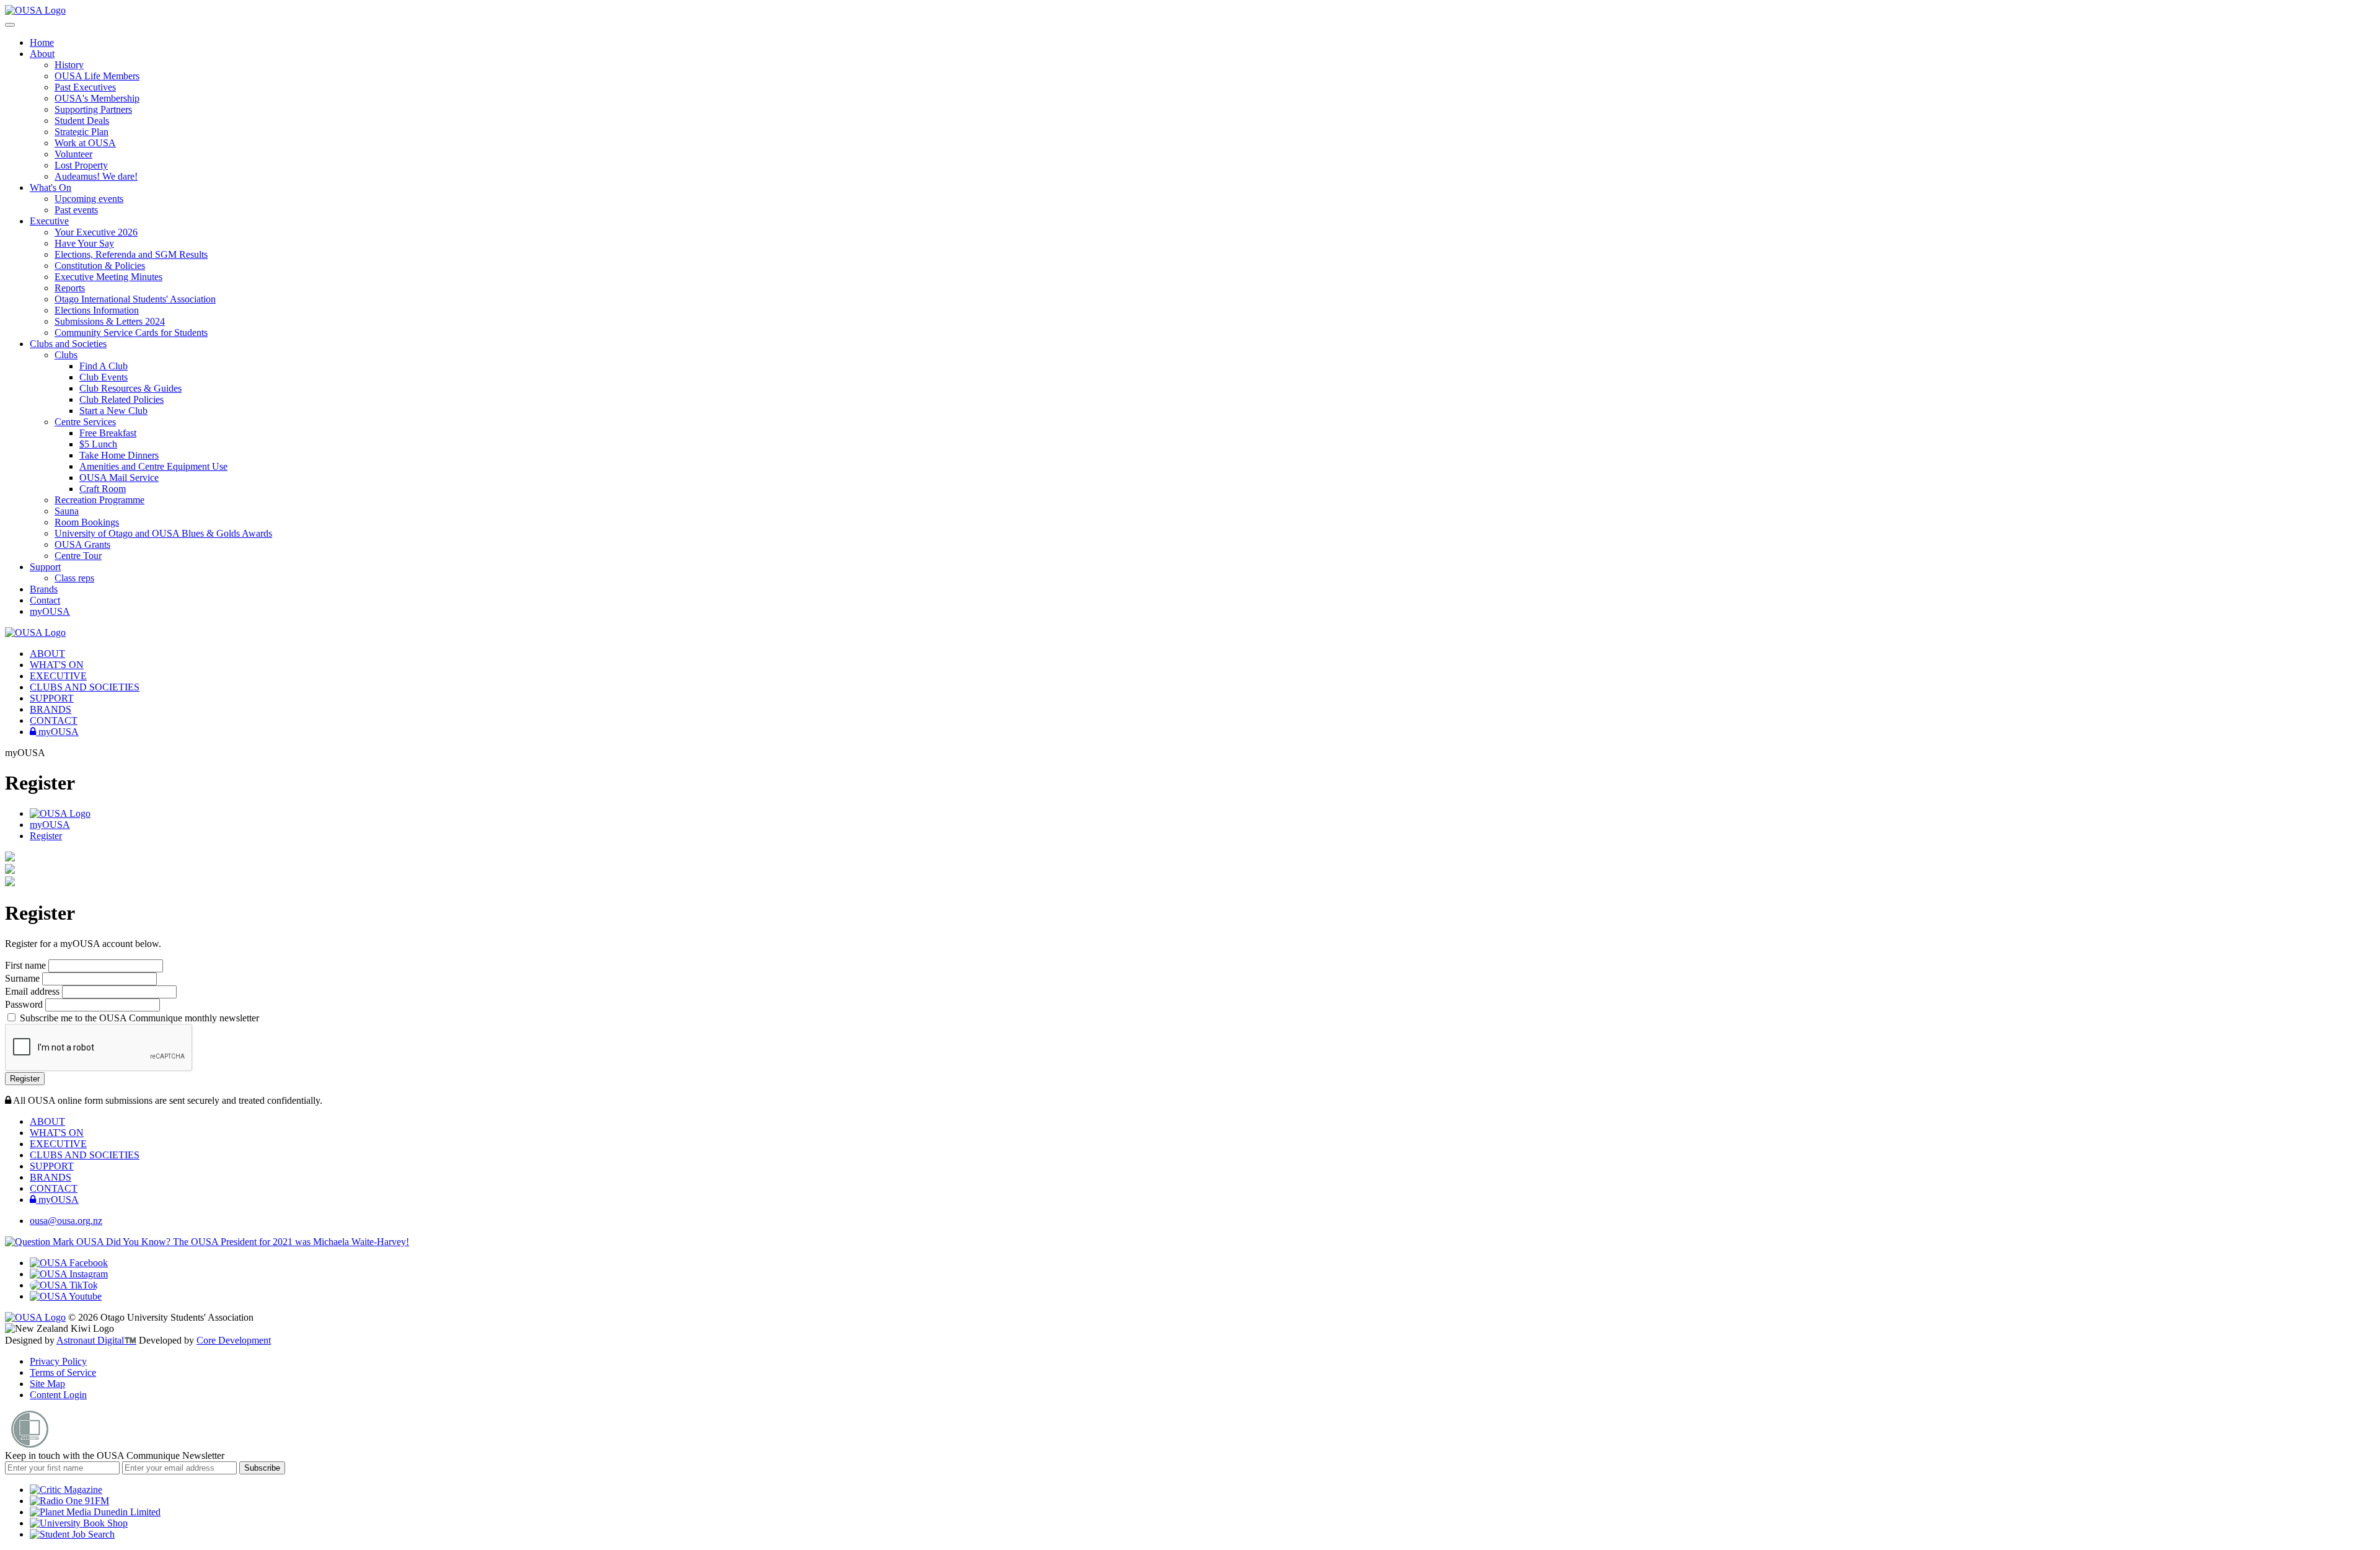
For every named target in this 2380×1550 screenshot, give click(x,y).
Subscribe (262, 1468)
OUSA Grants (82, 544)
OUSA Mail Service (119, 478)
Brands (44, 589)
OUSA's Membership (97, 98)
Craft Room (103, 489)
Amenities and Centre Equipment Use (153, 466)
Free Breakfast (108, 433)
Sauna (67, 511)
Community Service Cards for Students (131, 332)
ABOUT (47, 654)
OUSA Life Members (97, 76)
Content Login (58, 1395)
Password (25, 1004)
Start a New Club (113, 411)
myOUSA (50, 611)
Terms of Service (63, 1372)
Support (45, 567)
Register (46, 836)
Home (42, 42)
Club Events (104, 377)
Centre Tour (78, 556)
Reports (70, 288)
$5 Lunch (98, 444)
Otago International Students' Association (135, 299)
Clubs (66, 355)
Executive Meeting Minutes (108, 277)
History (69, 65)
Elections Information (97, 310)
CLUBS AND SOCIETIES (85, 687)
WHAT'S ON (57, 665)
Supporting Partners (93, 109)
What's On (51, 187)
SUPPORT (52, 698)
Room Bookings (87, 522)
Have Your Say (84, 243)
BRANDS (51, 709)
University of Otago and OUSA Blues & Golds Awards (163, 533)
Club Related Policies (121, 399)
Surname (24, 978)
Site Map (47, 1384)
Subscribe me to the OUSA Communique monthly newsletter (138, 1018)
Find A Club (104, 366)
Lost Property (81, 165)
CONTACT (54, 720)
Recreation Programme (99, 500)
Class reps (74, 578)
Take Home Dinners (119, 455)
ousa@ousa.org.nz (66, 1221)
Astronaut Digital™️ (96, 1340)
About (42, 54)
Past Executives (85, 87)
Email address (33, 991)
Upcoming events (89, 199)
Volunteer (73, 154)
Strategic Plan (82, 132)
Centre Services (85, 422)
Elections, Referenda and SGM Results (131, 254)
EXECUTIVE (58, 676)
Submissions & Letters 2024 (110, 321)
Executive (49, 221)
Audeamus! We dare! (96, 176)
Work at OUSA (85, 143)
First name (27, 965)
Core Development (234, 1340)
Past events (76, 210)
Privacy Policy (58, 1361)
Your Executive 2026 (96, 232)
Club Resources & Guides (130, 388)
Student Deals (82, 121)
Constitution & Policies (100, 266)
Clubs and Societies (68, 344)
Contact (45, 600)
